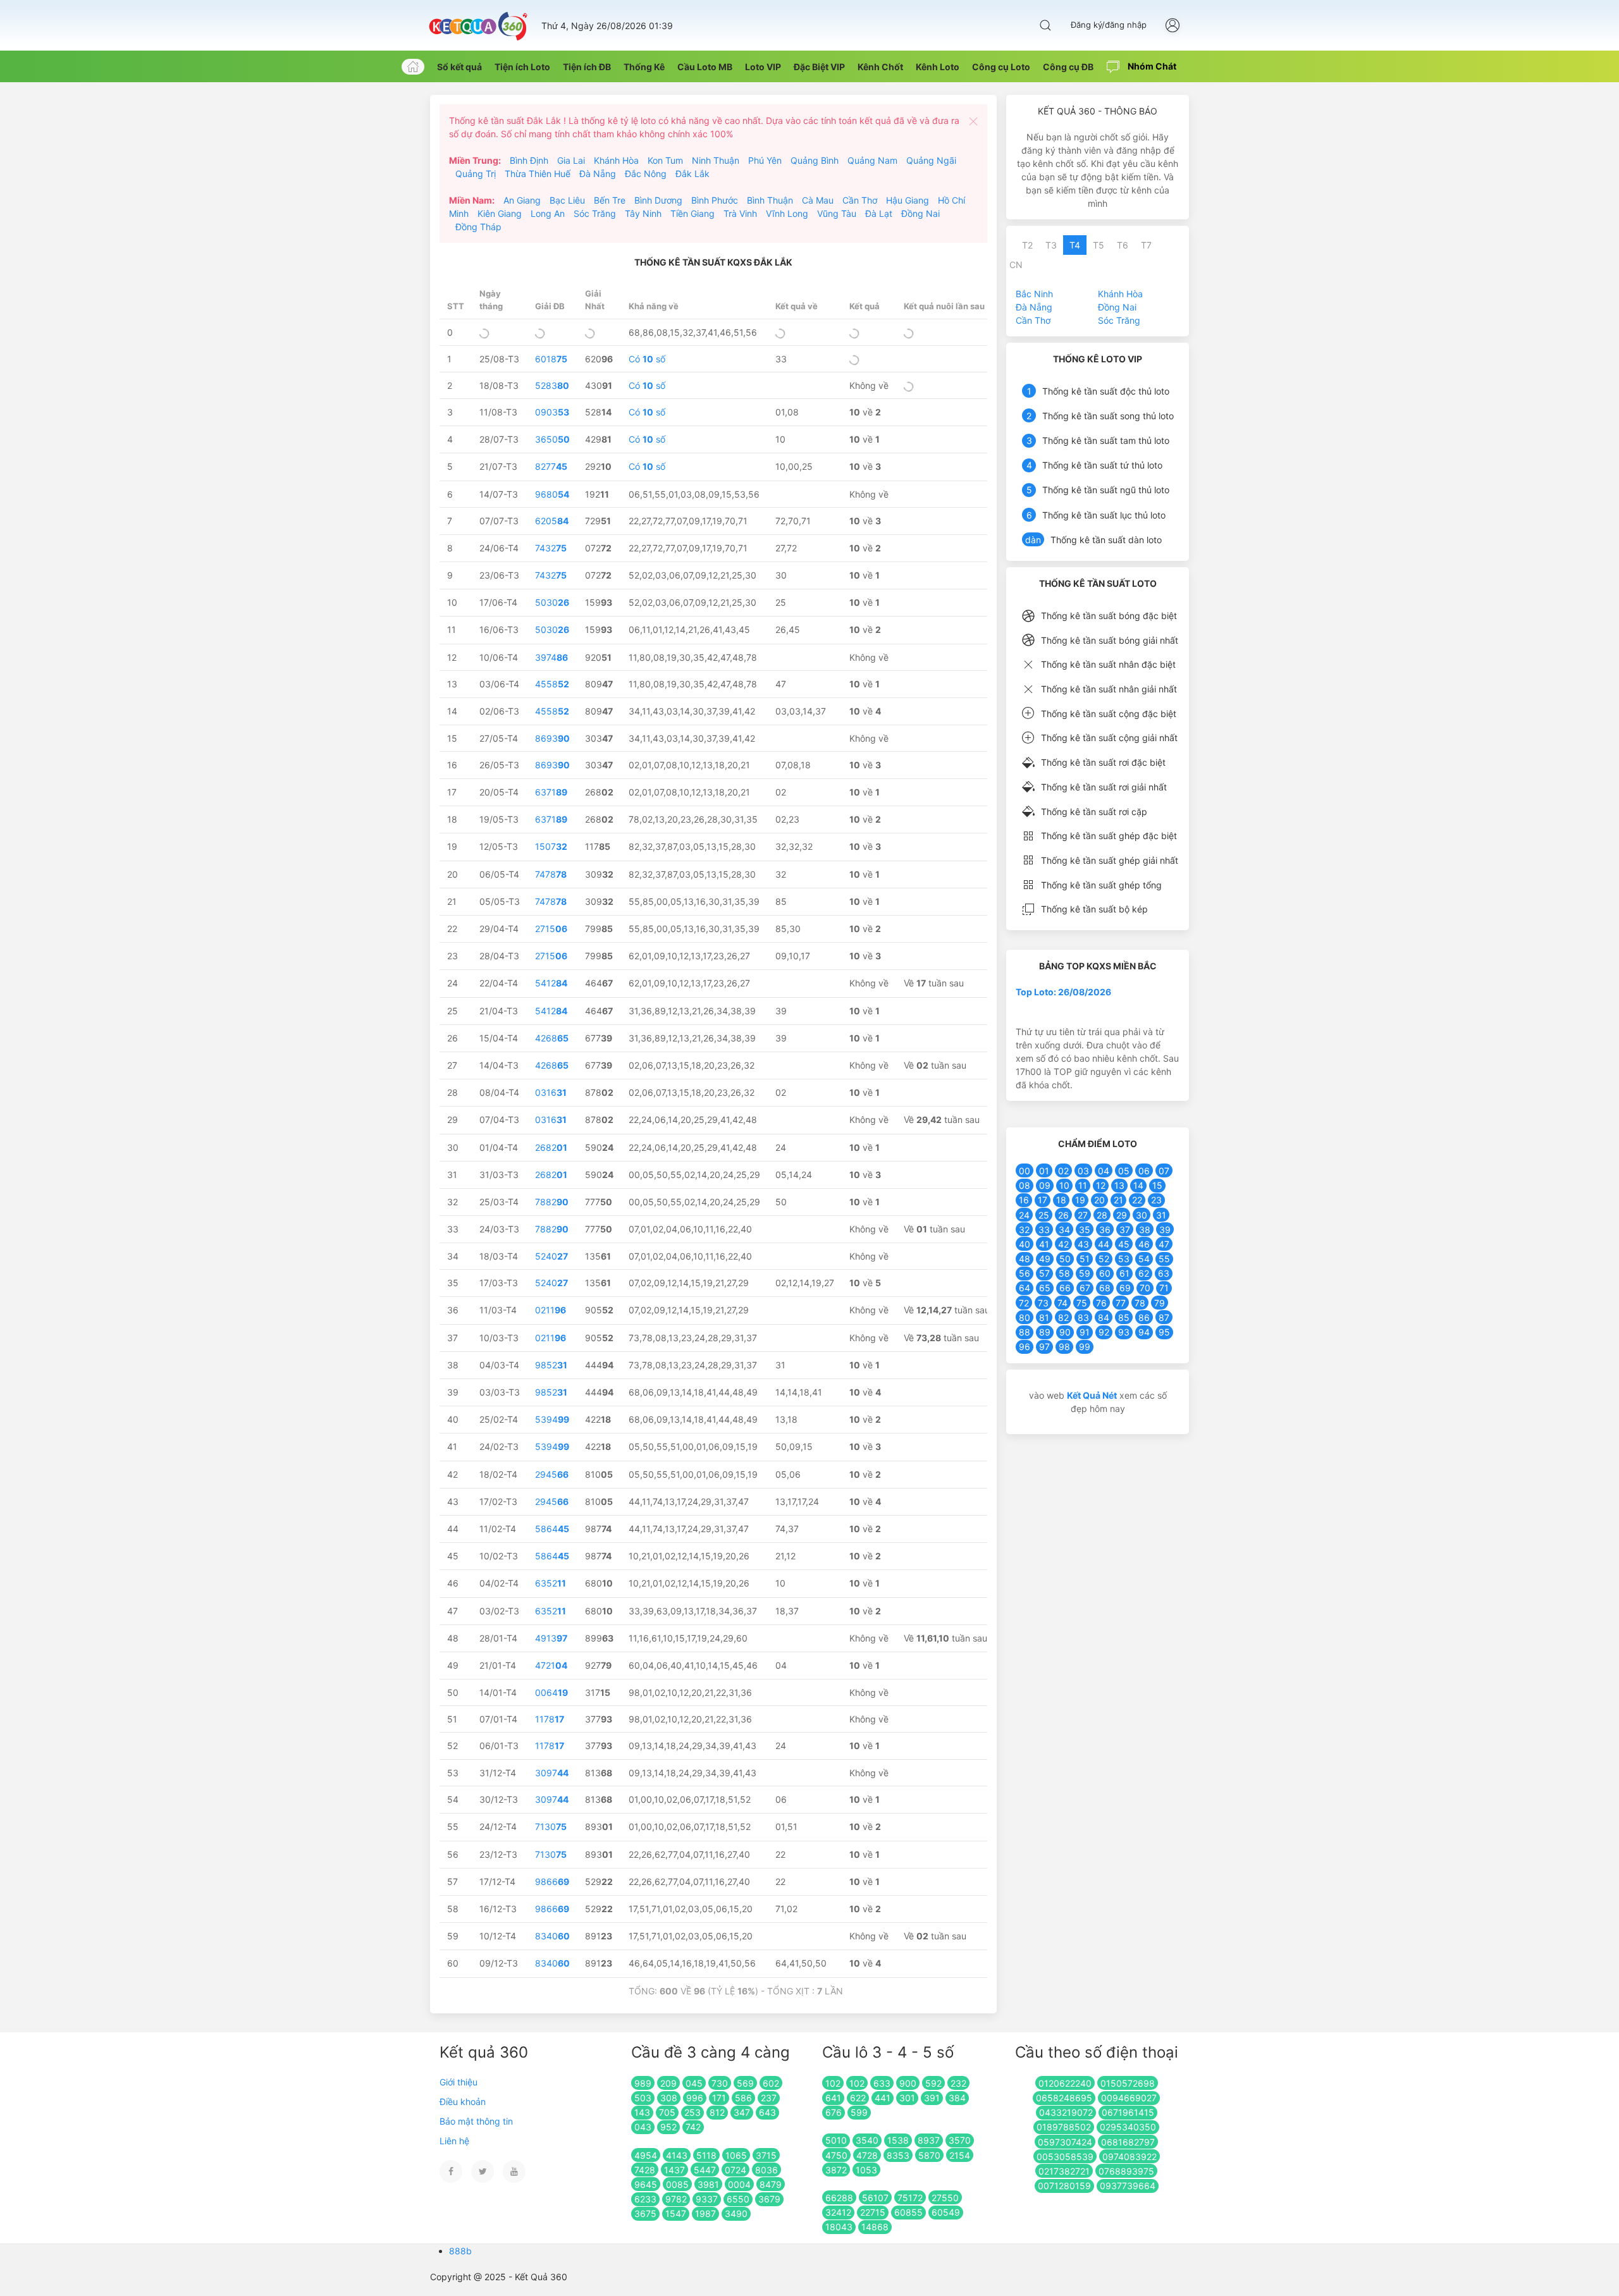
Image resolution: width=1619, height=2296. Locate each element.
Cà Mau (818, 200)
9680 (552, 494)
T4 (1075, 245)
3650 (552, 439)
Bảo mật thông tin (476, 2121)
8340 (552, 1936)
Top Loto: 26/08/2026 (1063, 992)
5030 (552, 602)
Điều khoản (463, 2102)
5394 (552, 1419)
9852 (551, 1365)
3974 (551, 657)
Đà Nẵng (598, 174)
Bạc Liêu (567, 200)
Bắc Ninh (1034, 294)
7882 (552, 1202)
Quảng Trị (476, 174)
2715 (551, 929)
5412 (551, 983)
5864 (552, 1529)
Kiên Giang (500, 213)
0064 (551, 1692)
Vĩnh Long (787, 213)
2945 (552, 1474)
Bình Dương (658, 200)
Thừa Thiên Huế (538, 174)
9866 (552, 1882)
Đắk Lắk (693, 174)
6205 (552, 521)
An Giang (522, 200)
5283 (552, 385)
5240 (551, 1256)
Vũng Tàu (837, 213)
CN (1016, 265)
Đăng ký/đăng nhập (1109, 25)
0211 (551, 1310)
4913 (551, 1638)
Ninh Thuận (716, 160)
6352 (551, 1583)
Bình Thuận (770, 200)
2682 (551, 1147)
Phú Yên (765, 160)
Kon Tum (665, 160)
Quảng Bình (815, 160)
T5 (1099, 245)
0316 (551, 1092)
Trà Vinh (740, 213)
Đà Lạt (879, 213)
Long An (548, 213)
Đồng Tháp (478, 227)
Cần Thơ (860, 200)
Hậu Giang (908, 200)
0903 (552, 412)
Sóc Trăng (595, 213)
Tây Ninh (643, 213)
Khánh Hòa (616, 160)
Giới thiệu (459, 2082)
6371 (551, 792)
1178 (550, 1719)
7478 (551, 874)
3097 (552, 1773)
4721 (551, 1665)
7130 (551, 1826)
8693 (552, 738)
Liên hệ (454, 2141)
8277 (551, 466)
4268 (552, 1038)
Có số (647, 359)
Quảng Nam (872, 160)
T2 (1027, 245)
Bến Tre (610, 200)
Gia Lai (571, 160)
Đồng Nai (920, 213)
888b (460, 2251)
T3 (1051, 245)
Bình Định (529, 160)
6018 (551, 359)
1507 (551, 846)
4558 (552, 684)
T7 (1146, 245)
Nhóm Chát (1151, 66)
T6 (1123, 245)
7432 (551, 548)
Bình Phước (715, 200)
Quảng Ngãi (931, 160)
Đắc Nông (646, 174)
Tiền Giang (693, 213)
